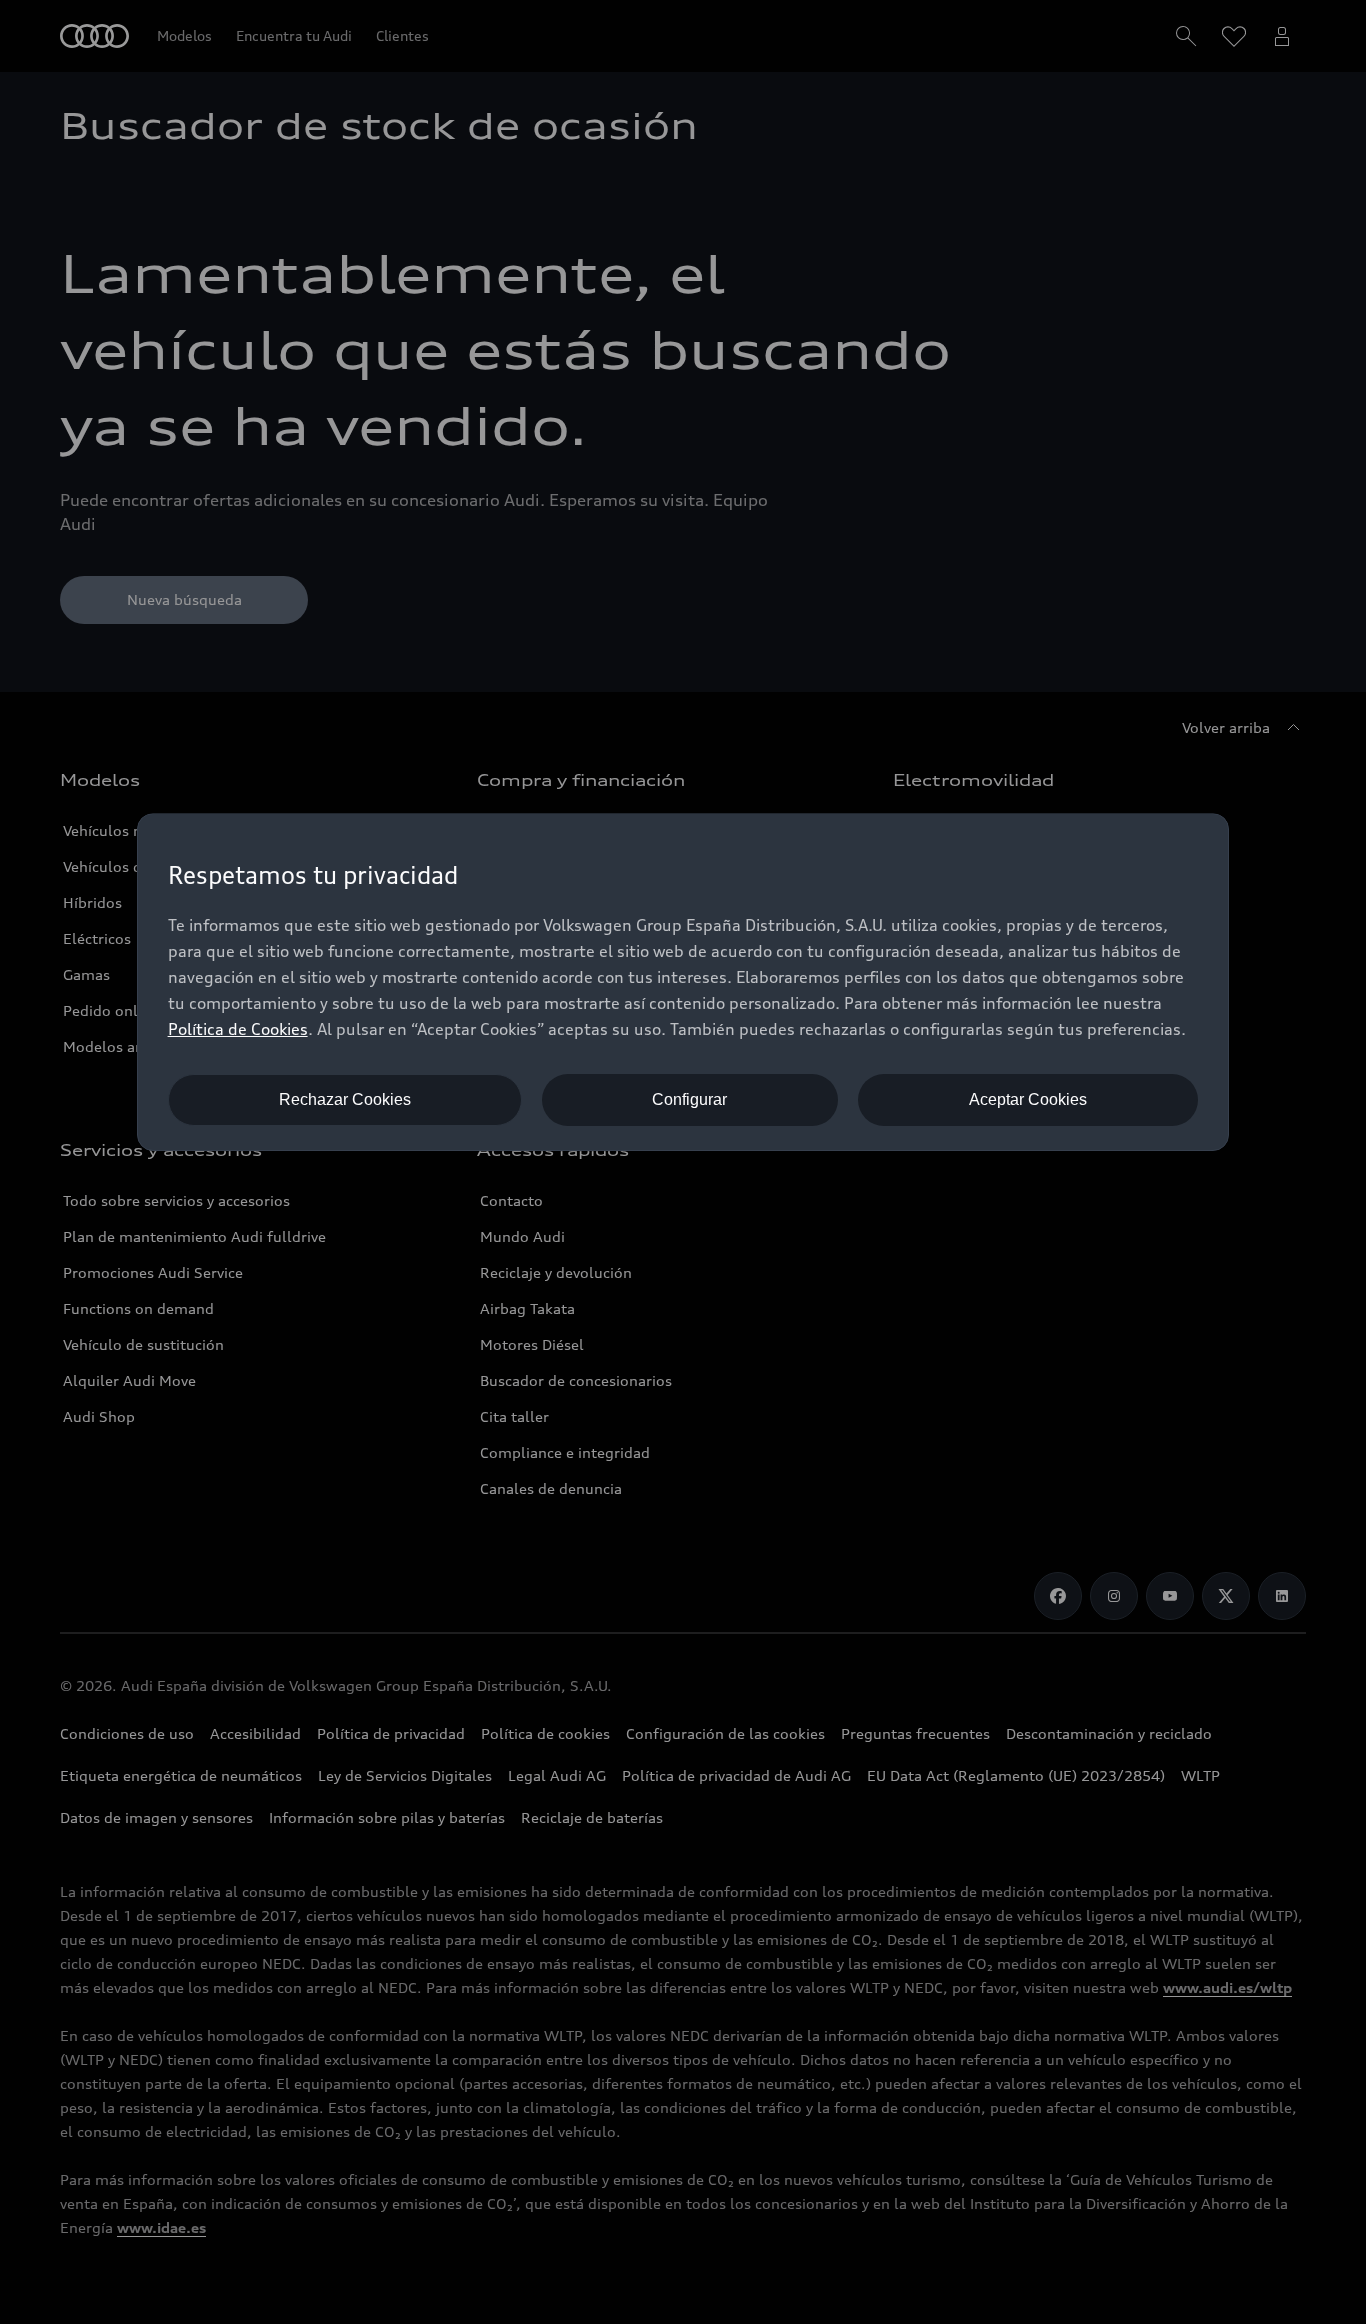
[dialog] (683, 982)
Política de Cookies (238, 1029)
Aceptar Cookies (1028, 1099)
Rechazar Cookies (345, 1099)
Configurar (689, 1099)
